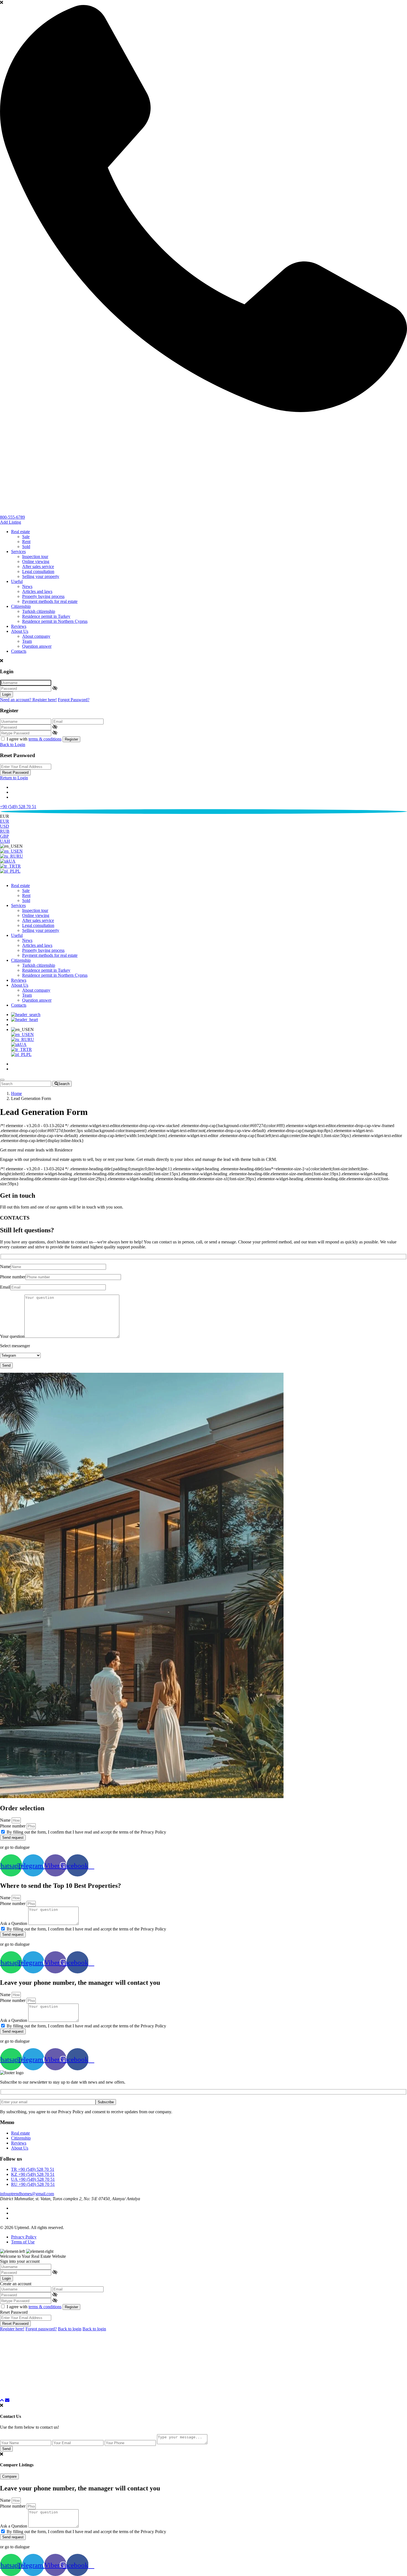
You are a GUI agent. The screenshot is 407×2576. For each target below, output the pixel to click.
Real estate (20, 532)
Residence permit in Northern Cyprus (55, 621)
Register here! (12, 2329)
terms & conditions (45, 739)
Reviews (19, 626)
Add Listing (11, 522)
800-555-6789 (12, 517)
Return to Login (14, 778)
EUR (5, 821)
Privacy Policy (24, 2237)
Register (71, 739)
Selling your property (41, 576)
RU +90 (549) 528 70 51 (33, 2184)
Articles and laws (37, 591)
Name (5, 1267)
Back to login (70, 2329)
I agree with (34, 739)
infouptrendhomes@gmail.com (27, 2194)
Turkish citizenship (39, 611)
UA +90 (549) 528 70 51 (33, 2179)
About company (36, 636)
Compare (9, 2476)
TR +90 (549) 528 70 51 (33, 2169)
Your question (12, 1336)
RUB (5, 831)
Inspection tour (35, 556)
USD (5, 826)
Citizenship (21, 606)
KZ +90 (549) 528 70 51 (33, 2174)
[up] (2, 2400)
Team (27, 641)
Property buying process (43, 596)
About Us (20, 631)
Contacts (19, 651)
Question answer (37, 646)
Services (18, 552)
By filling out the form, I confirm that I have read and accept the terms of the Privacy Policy (86, 1832)
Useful (17, 581)
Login (7, 694)
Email (5, 1287)
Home (16, 1093)
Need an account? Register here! (28, 700)
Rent (26, 542)
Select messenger (15, 1346)
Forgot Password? (74, 700)
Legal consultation (38, 571)
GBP (4, 836)
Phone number (13, 1277)
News (27, 586)
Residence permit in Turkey (46, 616)
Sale (26, 537)
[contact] (7, 2400)
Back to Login (13, 745)
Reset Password (15, 772)
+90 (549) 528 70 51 (18, 807)
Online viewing (36, 561)
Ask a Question (14, 1923)
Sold (26, 547)
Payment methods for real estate (50, 601)
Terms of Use (23, 2242)
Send (6, 2449)
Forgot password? (41, 2329)
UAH (5, 841)
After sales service (38, 566)
